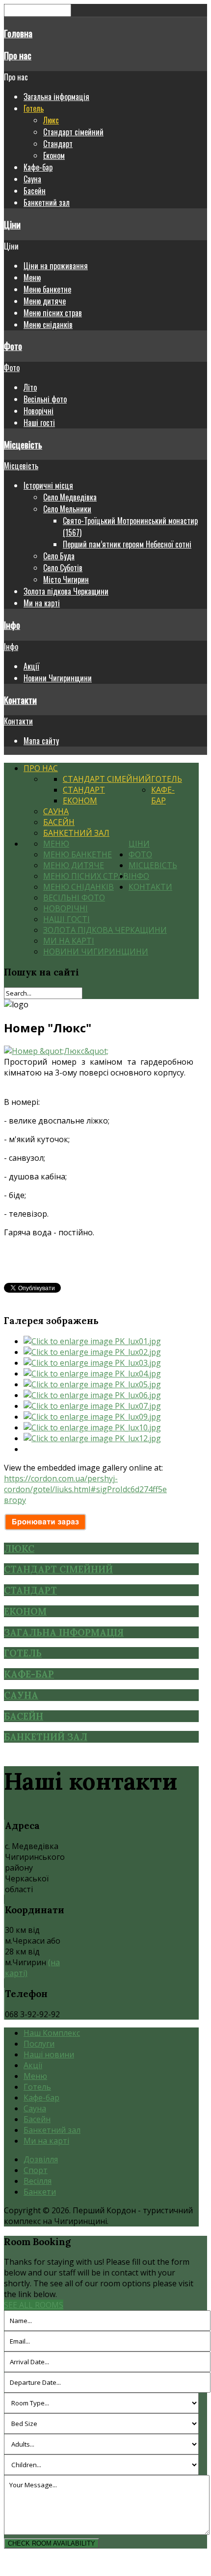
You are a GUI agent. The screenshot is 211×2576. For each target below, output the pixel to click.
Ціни (12, 224)
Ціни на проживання (56, 266)
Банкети (40, 2192)
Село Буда (59, 556)
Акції (31, 666)
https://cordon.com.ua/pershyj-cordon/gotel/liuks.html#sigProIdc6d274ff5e (85, 1484)
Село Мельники (67, 509)
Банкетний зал (47, 202)
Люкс (51, 120)
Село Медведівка (70, 497)
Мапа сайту (41, 741)
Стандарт (58, 144)
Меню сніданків (48, 325)
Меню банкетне (47, 289)
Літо (30, 387)
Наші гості (39, 423)
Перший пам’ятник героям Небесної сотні (127, 544)
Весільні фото (45, 399)
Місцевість (23, 444)
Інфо (12, 625)
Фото (13, 346)
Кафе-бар (38, 167)
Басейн (35, 191)
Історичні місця (48, 485)
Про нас (18, 55)
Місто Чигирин (66, 579)
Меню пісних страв (53, 313)
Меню (32, 277)
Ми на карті (42, 603)
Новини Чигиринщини (58, 678)
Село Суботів (63, 568)
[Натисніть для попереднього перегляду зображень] (56, 1051)
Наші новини (49, 2054)
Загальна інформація (56, 97)
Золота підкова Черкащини (66, 591)
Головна (18, 33)
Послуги (39, 2044)
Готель (34, 108)
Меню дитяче (45, 301)
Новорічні (39, 411)
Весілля (38, 2181)
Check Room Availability (52, 2543)
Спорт (36, 2170)
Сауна (32, 179)
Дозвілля (41, 2159)
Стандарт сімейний (73, 132)
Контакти (20, 700)
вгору (15, 1500)
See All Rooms (34, 2305)
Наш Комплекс (52, 2033)
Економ (54, 155)
